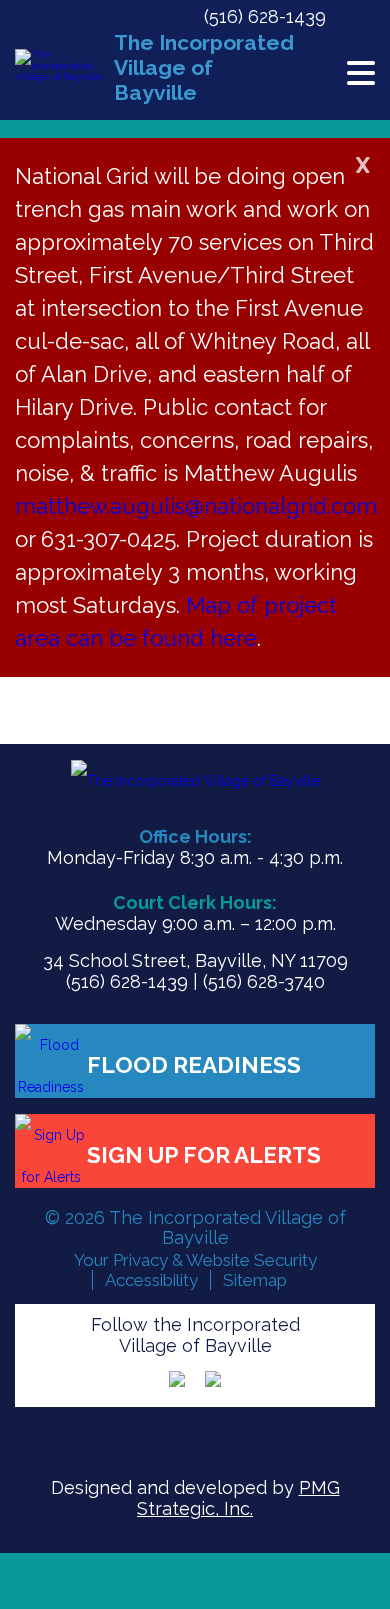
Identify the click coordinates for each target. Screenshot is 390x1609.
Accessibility (151, 1280)
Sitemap (255, 1280)
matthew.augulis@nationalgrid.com (196, 506)
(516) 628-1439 (265, 16)
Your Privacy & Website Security (195, 1260)
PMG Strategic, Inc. (238, 1498)
